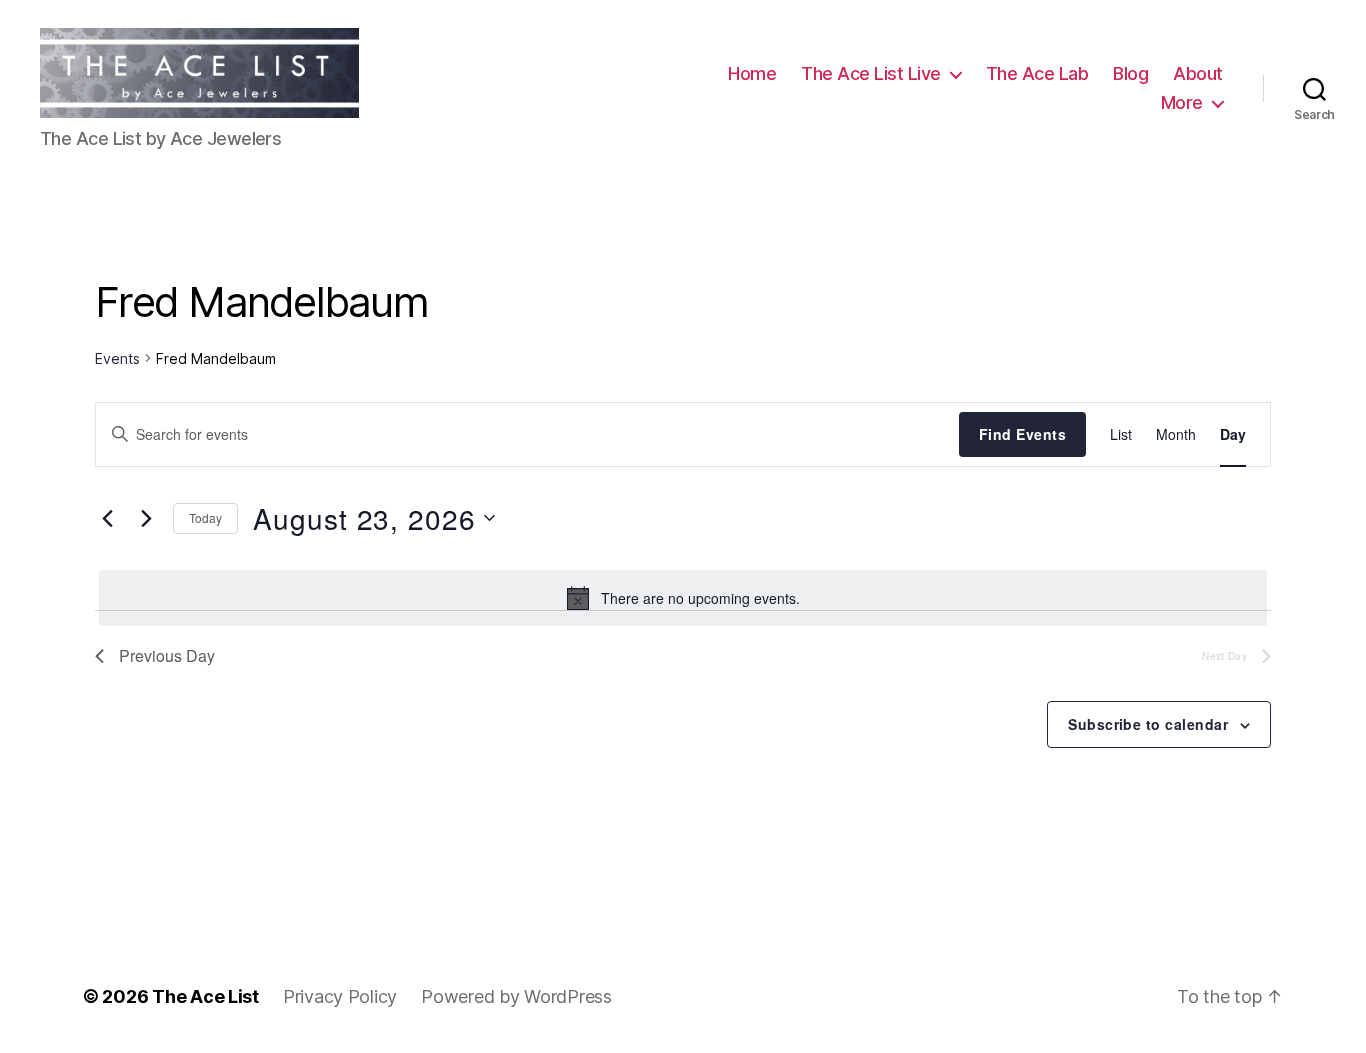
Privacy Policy (340, 996)
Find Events (1022, 434)
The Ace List (205, 996)
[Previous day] (107, 518)
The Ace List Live (871, 73)
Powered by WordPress (516, 996)
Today (205, 517)
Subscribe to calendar (1148, 724)
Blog (1130, 73)
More (1182, 102)
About (1198, 73)
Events (117, 358)
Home (752, 73)
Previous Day (167, 655)
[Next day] (146, 518)
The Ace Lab (1037, 73)
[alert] (683, 598)
